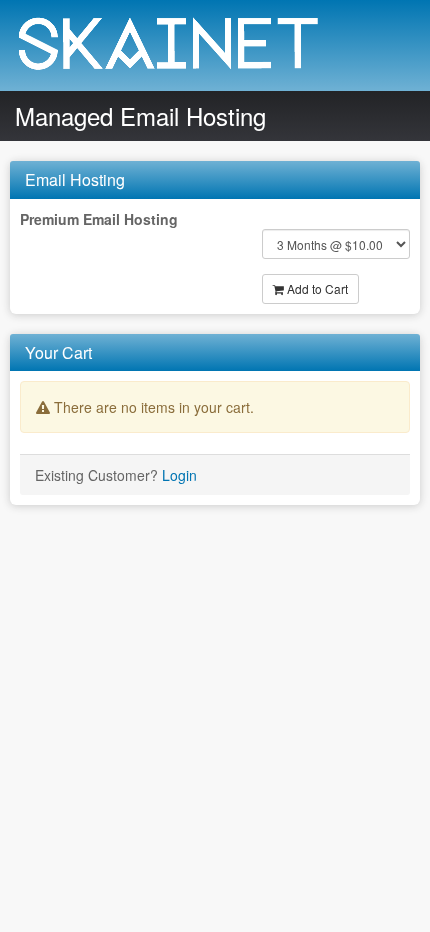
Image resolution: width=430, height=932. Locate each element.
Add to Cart (316, 288)
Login (179, 475)
